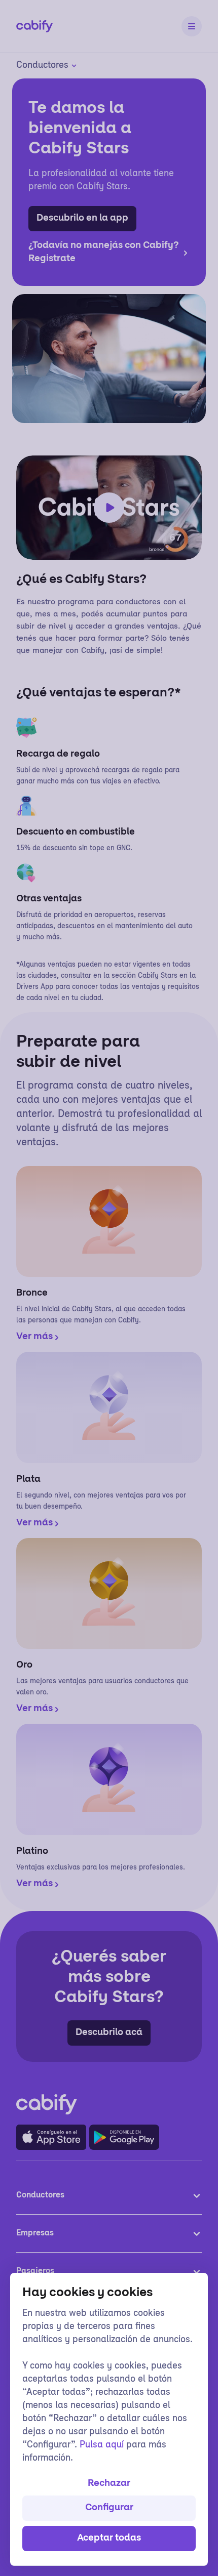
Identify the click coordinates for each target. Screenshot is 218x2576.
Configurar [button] (109, 2508)
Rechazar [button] (109, 2484)
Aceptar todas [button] (109, 2539)
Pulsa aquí (102, 2445)
